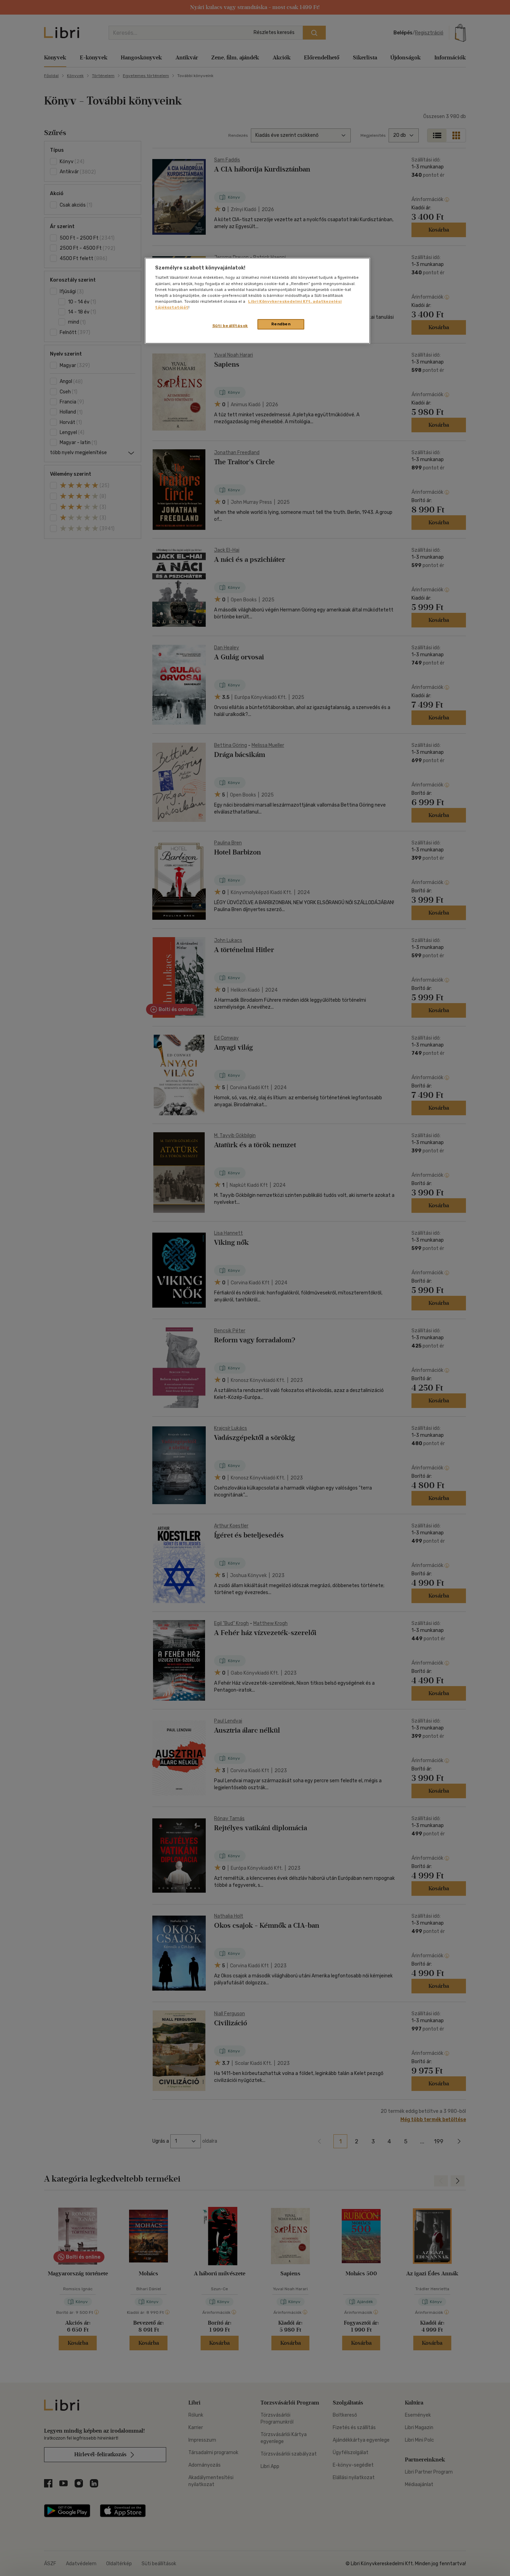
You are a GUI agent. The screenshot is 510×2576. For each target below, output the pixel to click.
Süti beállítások (230, 326)
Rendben (281, 324)
